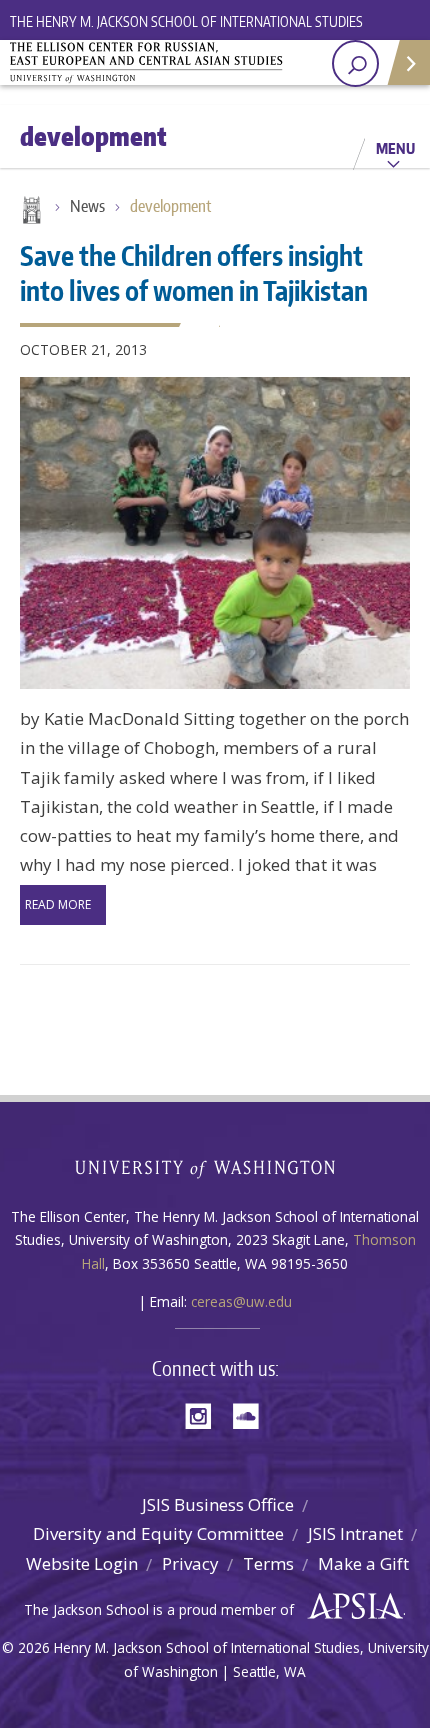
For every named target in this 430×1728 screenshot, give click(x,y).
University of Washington (215, 1166)
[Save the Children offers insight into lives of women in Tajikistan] (215, 533)
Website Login (82, 1563)
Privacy (190, 1563)
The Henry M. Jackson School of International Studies (186, 21)
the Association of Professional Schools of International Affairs (350, 1607)
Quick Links (407, 62)
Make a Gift (363, 1563)
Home (30, 212)
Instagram (205, 1414)
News (87, 206)
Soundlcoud (251, 1414)
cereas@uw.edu (241, 1301)
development (170, 206)
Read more (58, 904)
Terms (268, 1563)
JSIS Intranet (355, 1533)
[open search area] (355, 63)
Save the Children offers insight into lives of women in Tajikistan (194, 272)
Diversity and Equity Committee (158, 1533)
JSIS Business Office (218, 1504)
